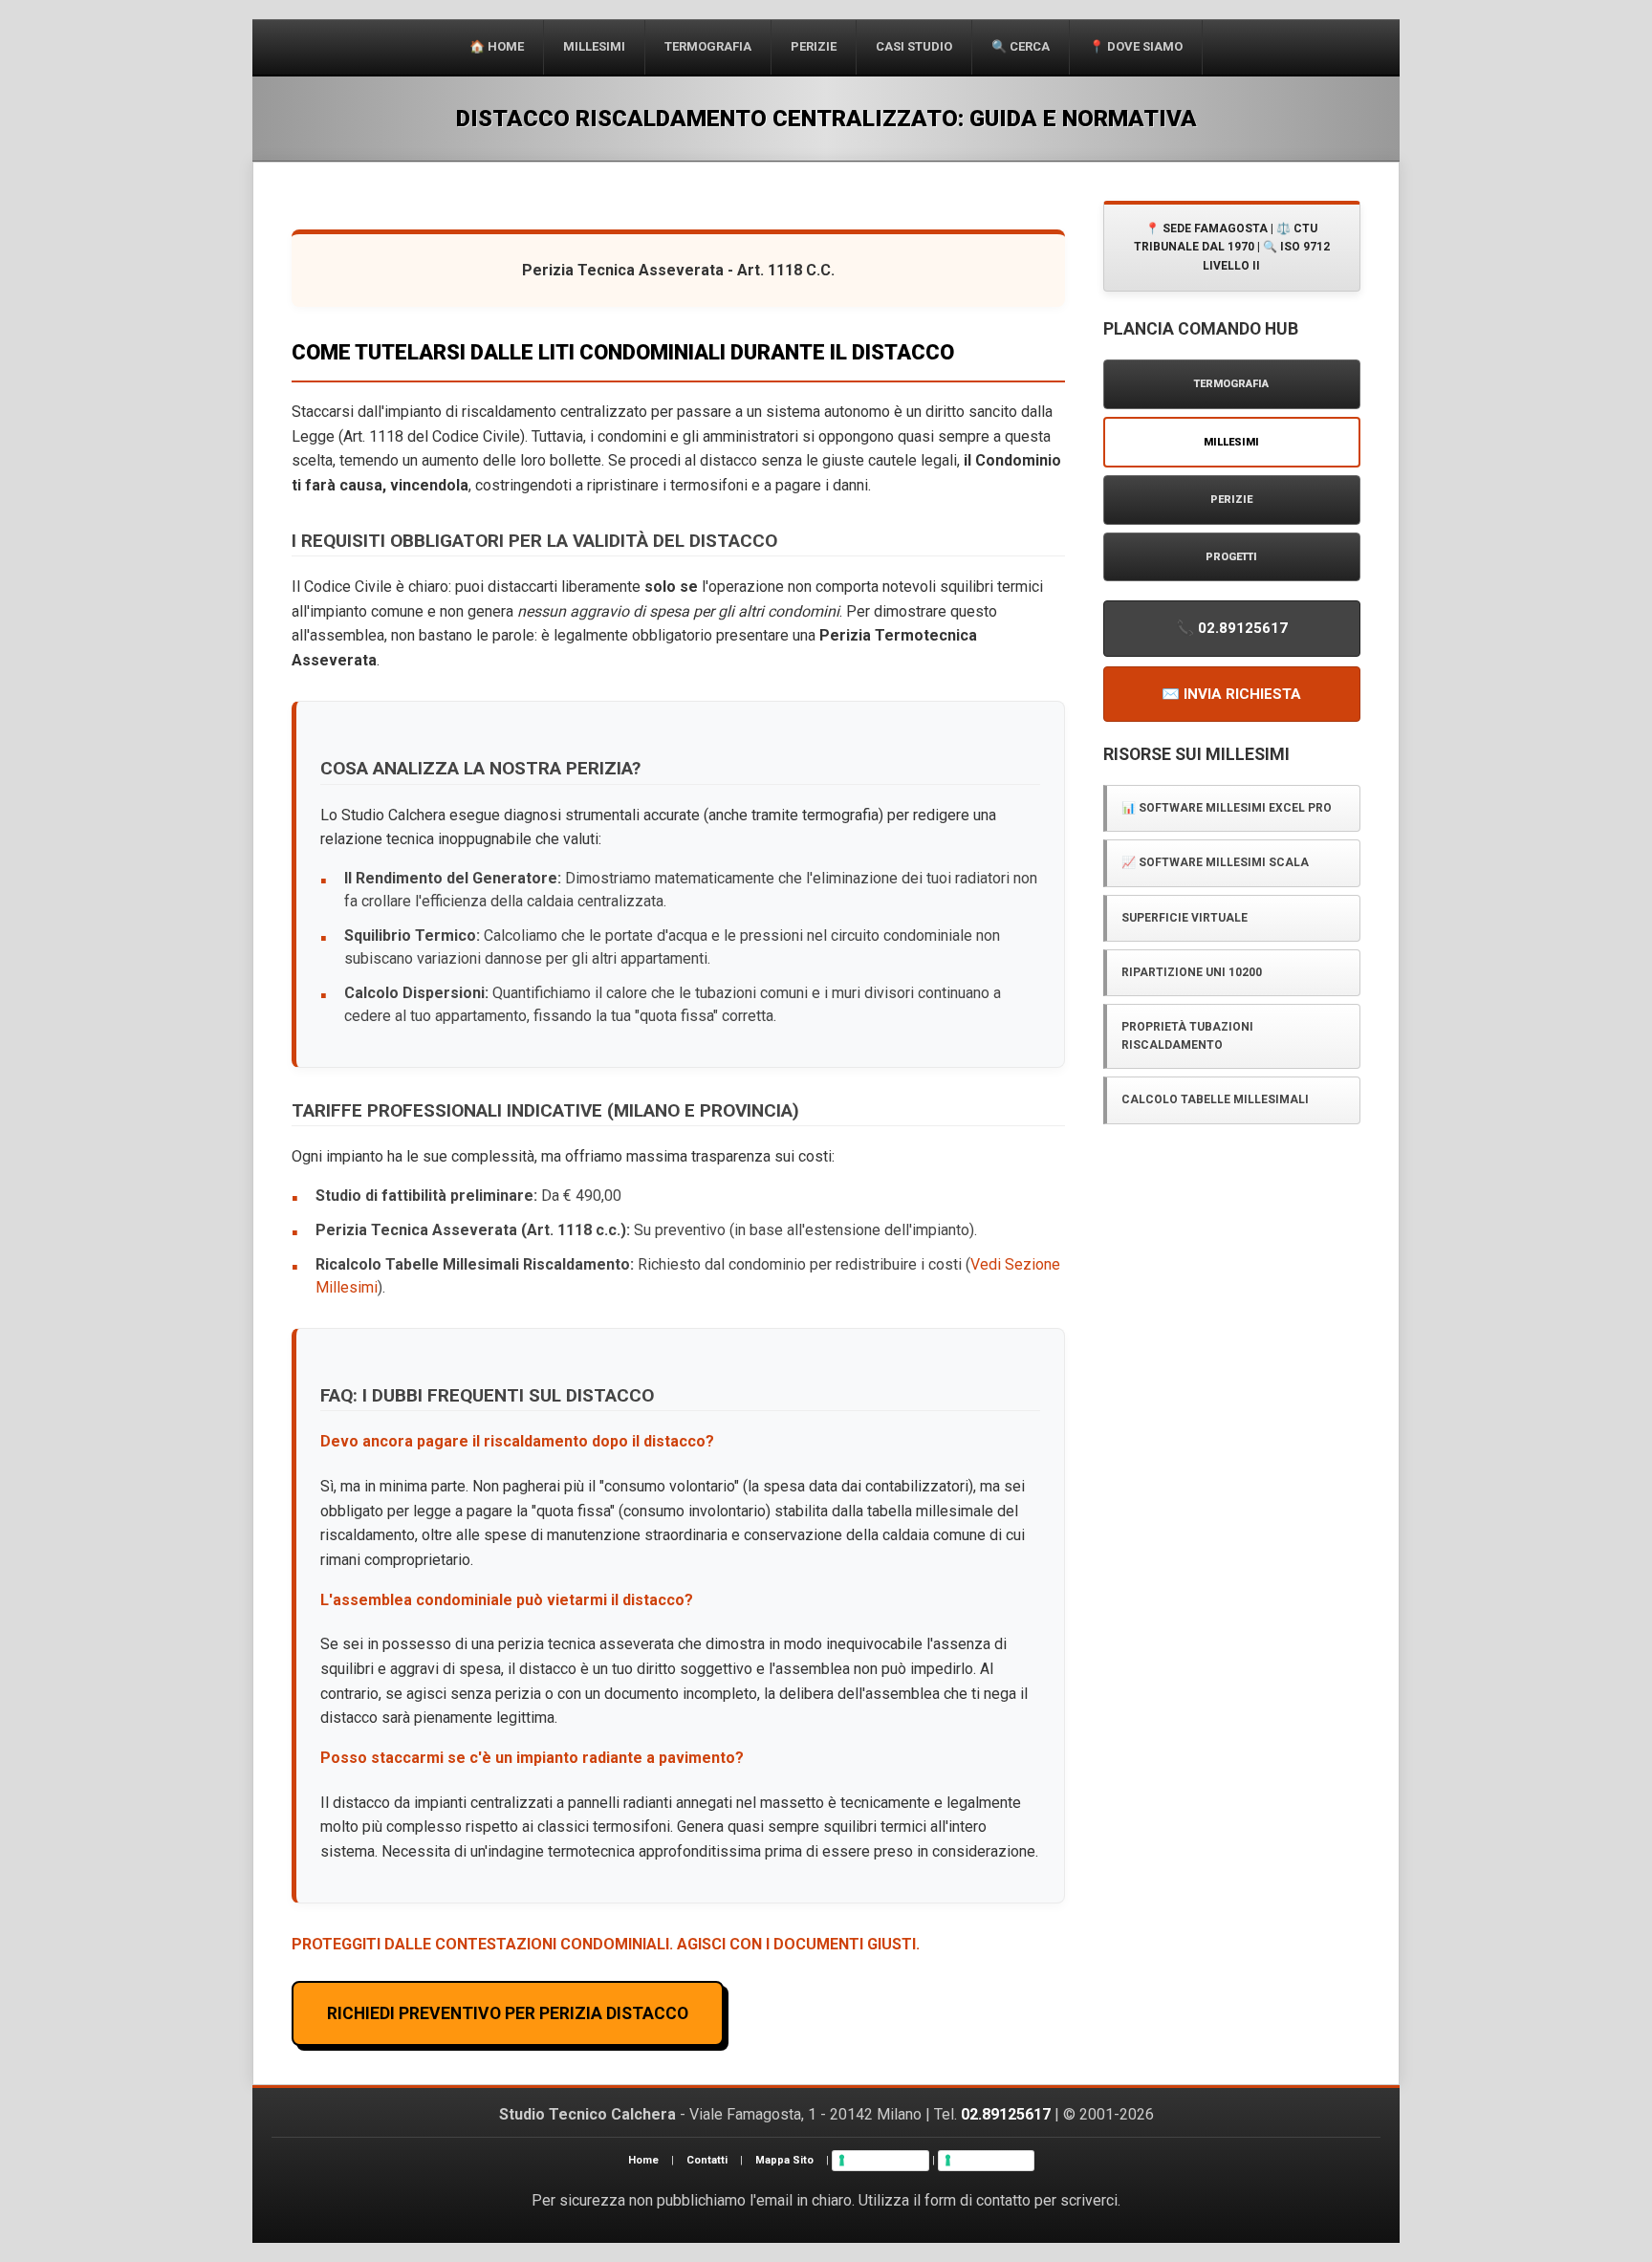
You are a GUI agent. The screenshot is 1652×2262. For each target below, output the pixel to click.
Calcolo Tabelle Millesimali (1215, 1099)
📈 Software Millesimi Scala (1215, 862)
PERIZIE (1231, 500)
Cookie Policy (992, 2160)
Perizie (814, 46)
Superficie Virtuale (1185, 918)
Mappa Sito (784, 2160)
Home (643, 2160)
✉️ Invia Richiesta (1231, 694)
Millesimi (594, 46)
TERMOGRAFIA (708, 46)
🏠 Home (497, 46)
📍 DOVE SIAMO (1136, 46)
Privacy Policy (886, 2160)
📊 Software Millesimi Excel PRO (1227, 808)
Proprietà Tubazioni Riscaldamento (1187, 1036)
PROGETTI (1231, 557)
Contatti (707, 2160)
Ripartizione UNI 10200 (1192, 972)
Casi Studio (914, 46)
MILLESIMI (1231, 442)
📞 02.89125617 (1232, 628)
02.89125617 (1006, 2114)
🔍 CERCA (1021, 46)
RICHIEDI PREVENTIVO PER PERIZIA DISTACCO (508, 2013)
